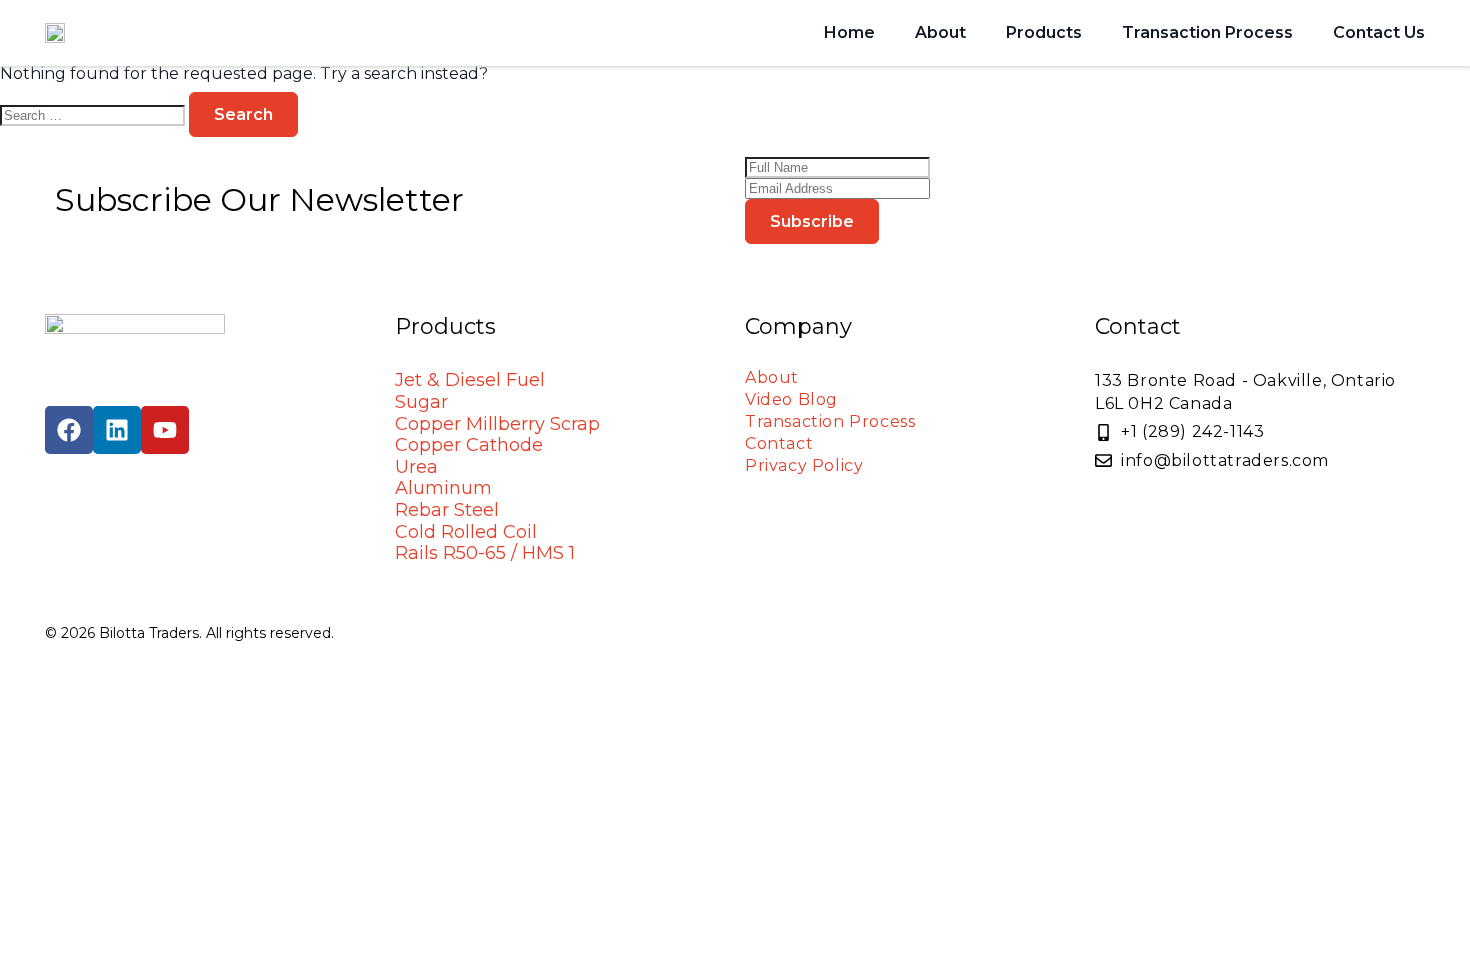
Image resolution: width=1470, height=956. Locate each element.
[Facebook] (69, 430)
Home (849, 32)
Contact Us (1379, 32)
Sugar (421, 402)
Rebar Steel (447, 510)
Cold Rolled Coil (466, 532)
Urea (416, 467)
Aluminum (443, 488)
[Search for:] (94, 114)
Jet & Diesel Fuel (470, 380)
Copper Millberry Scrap (497, 424)
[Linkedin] (117, 430)
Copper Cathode (469, 445)
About (940, 32)
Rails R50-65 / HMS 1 (485, 553)
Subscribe (812, 221)
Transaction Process (1207, 32)
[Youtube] (165, 430)
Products (1044, 32)
